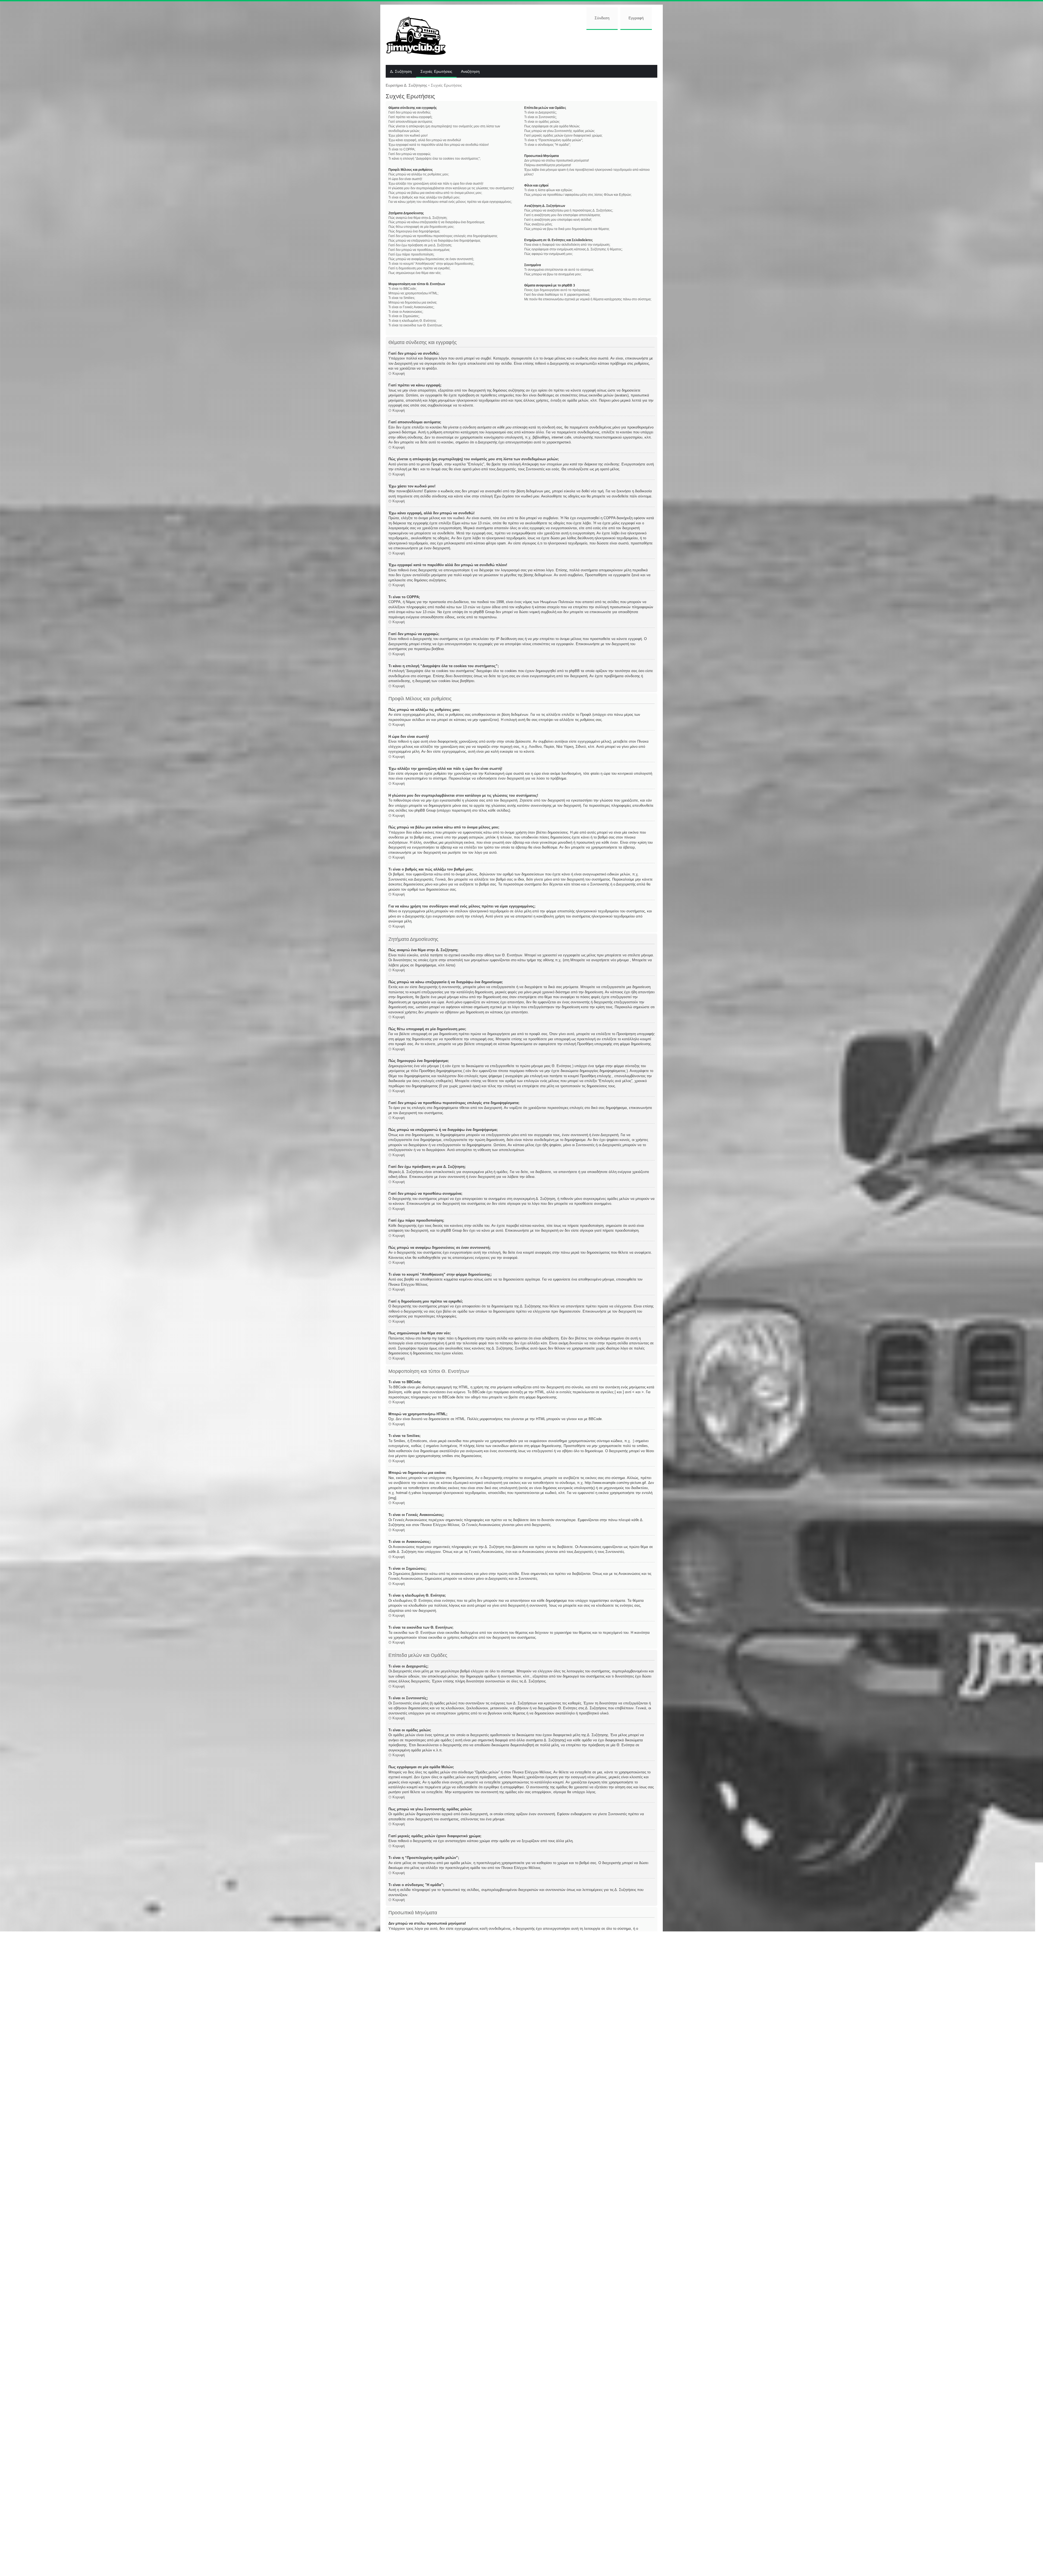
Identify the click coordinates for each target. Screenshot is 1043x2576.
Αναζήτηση (470, 72)
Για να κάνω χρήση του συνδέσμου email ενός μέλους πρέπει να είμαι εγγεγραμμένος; (450, 202)
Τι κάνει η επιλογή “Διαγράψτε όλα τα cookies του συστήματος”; (434, 159)
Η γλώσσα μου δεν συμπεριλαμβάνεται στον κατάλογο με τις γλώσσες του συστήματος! (451, 188)
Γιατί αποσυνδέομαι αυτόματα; (411, 122)
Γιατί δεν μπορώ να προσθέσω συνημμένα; (419, 250)
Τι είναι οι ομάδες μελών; (542, 122)
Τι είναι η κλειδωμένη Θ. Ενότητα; (412, 321)
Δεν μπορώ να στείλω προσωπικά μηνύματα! (557, 160)
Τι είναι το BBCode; (403, 289)
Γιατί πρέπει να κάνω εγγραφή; (410, 117)
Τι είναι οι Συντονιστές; (541, 117)
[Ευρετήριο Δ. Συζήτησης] (420, 35)
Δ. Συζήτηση (401, 72)
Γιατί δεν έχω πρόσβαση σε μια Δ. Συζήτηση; (420, 245)
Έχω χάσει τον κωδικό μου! (408, 135)
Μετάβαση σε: (537, 2498)
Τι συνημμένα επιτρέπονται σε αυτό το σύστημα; (559, 270)
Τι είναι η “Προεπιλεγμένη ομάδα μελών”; (554, 140)
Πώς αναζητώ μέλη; (538, 224)
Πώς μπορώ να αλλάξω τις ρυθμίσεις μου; (419, 174)
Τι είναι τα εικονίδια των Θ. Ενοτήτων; (415, 325)
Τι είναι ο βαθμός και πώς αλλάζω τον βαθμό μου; (424, 197)
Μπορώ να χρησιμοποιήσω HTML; (413, 293)
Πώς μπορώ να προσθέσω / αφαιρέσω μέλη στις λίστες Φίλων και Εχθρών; (578, 195)
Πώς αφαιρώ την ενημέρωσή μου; (549, 254)
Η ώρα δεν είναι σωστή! (405, 179)
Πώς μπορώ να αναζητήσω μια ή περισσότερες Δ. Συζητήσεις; (569, 210)
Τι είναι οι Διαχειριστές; (541, 112)
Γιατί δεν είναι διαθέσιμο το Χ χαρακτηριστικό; (557, 295)
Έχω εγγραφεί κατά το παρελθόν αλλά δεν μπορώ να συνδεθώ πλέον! (439, 145)
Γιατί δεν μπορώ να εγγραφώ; (410, 154)
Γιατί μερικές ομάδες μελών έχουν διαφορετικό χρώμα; (563, 135)
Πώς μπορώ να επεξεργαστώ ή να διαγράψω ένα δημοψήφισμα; (435, 241)
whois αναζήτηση (402, 2465)
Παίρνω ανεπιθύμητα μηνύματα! (548, 165)
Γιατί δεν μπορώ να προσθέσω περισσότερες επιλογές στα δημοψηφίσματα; (443, 236)
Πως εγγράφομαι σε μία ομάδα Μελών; (552, 126)
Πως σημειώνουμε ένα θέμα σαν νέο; (415, 273)
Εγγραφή (636, 18)
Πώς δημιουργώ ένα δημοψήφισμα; (414, 231)
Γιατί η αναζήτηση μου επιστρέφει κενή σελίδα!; (558, 220)
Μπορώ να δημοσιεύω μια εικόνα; (413, 302)
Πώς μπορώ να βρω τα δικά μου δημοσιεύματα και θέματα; (567, 229)
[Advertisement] (556, 47)
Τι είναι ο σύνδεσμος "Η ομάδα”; (547, 145)
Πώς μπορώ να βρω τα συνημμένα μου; (553, 274)
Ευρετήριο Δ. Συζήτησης (406, 85)
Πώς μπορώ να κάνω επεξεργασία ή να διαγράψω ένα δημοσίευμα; (437, 222)
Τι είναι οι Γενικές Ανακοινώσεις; (411, 307)
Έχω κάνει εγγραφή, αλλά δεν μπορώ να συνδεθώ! (425, 140)
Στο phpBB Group (541, 2396)
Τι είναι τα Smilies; (402, 298)
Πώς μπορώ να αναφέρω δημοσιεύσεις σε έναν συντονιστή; (431, 259)
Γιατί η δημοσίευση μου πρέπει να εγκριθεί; (419, 268)
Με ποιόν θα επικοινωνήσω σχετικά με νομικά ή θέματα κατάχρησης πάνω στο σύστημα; (588, 299)
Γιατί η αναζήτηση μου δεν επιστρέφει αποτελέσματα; (562, 215)
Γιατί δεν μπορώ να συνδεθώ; (410, 112)
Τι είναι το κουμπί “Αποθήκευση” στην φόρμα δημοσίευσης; (431, 264)
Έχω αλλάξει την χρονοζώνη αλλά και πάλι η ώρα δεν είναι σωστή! (436, 184)
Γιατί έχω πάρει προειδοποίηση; (411, 254)
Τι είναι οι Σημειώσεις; (404, 316)
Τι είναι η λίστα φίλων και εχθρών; (548, 190)
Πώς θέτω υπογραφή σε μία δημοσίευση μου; (421, 227)
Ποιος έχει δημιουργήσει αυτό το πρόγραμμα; (557, 290)
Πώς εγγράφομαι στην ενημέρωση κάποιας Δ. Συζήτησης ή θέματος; (573, 249)
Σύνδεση (602, 18)
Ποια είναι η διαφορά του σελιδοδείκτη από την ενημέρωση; (567, 245)
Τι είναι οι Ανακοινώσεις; (406, 312)
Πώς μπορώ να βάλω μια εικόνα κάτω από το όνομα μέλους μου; (435, 193)
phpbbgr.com (541, 2525)
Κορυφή (399, 373)
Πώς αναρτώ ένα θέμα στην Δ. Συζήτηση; (418, 218)
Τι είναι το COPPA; (402, 149)
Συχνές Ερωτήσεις (436, 72)
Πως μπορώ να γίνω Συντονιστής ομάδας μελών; (560, 131)
